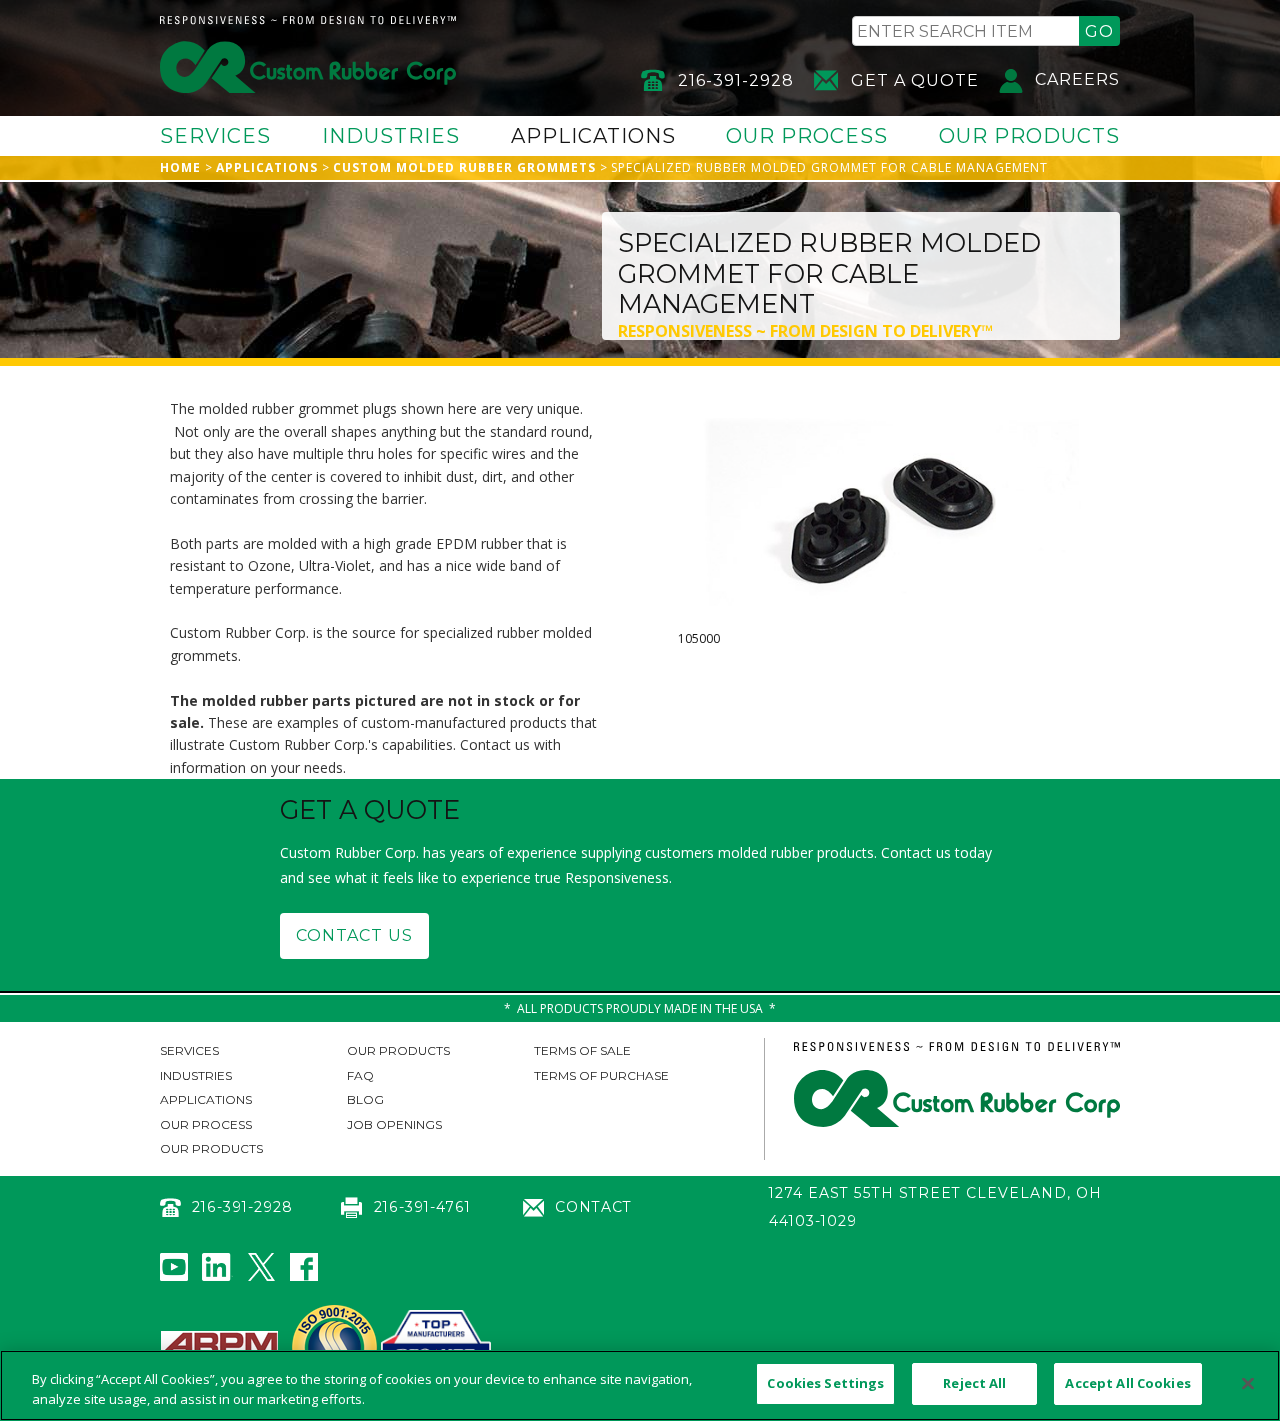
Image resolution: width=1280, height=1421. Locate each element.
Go (1099, 31)
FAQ (360, 1075)
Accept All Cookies (1127, 1383)
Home (180, 167)
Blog (365, 1099)
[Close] (1248, 1383)
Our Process (807, 136)
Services (215, 136)
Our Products (1029, 136)
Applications (593, 136)
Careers (1077, 79)
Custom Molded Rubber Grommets (464, 167)
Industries (391, 136)
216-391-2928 (736, 80)
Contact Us (354, 935)
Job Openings (394, 1124)
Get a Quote (915, 80)
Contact (593, 1207)
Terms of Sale (582, 1050)
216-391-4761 (422, 1207)
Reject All (974, 1383)
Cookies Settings (825, 1383)
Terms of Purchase (601, 1075)
